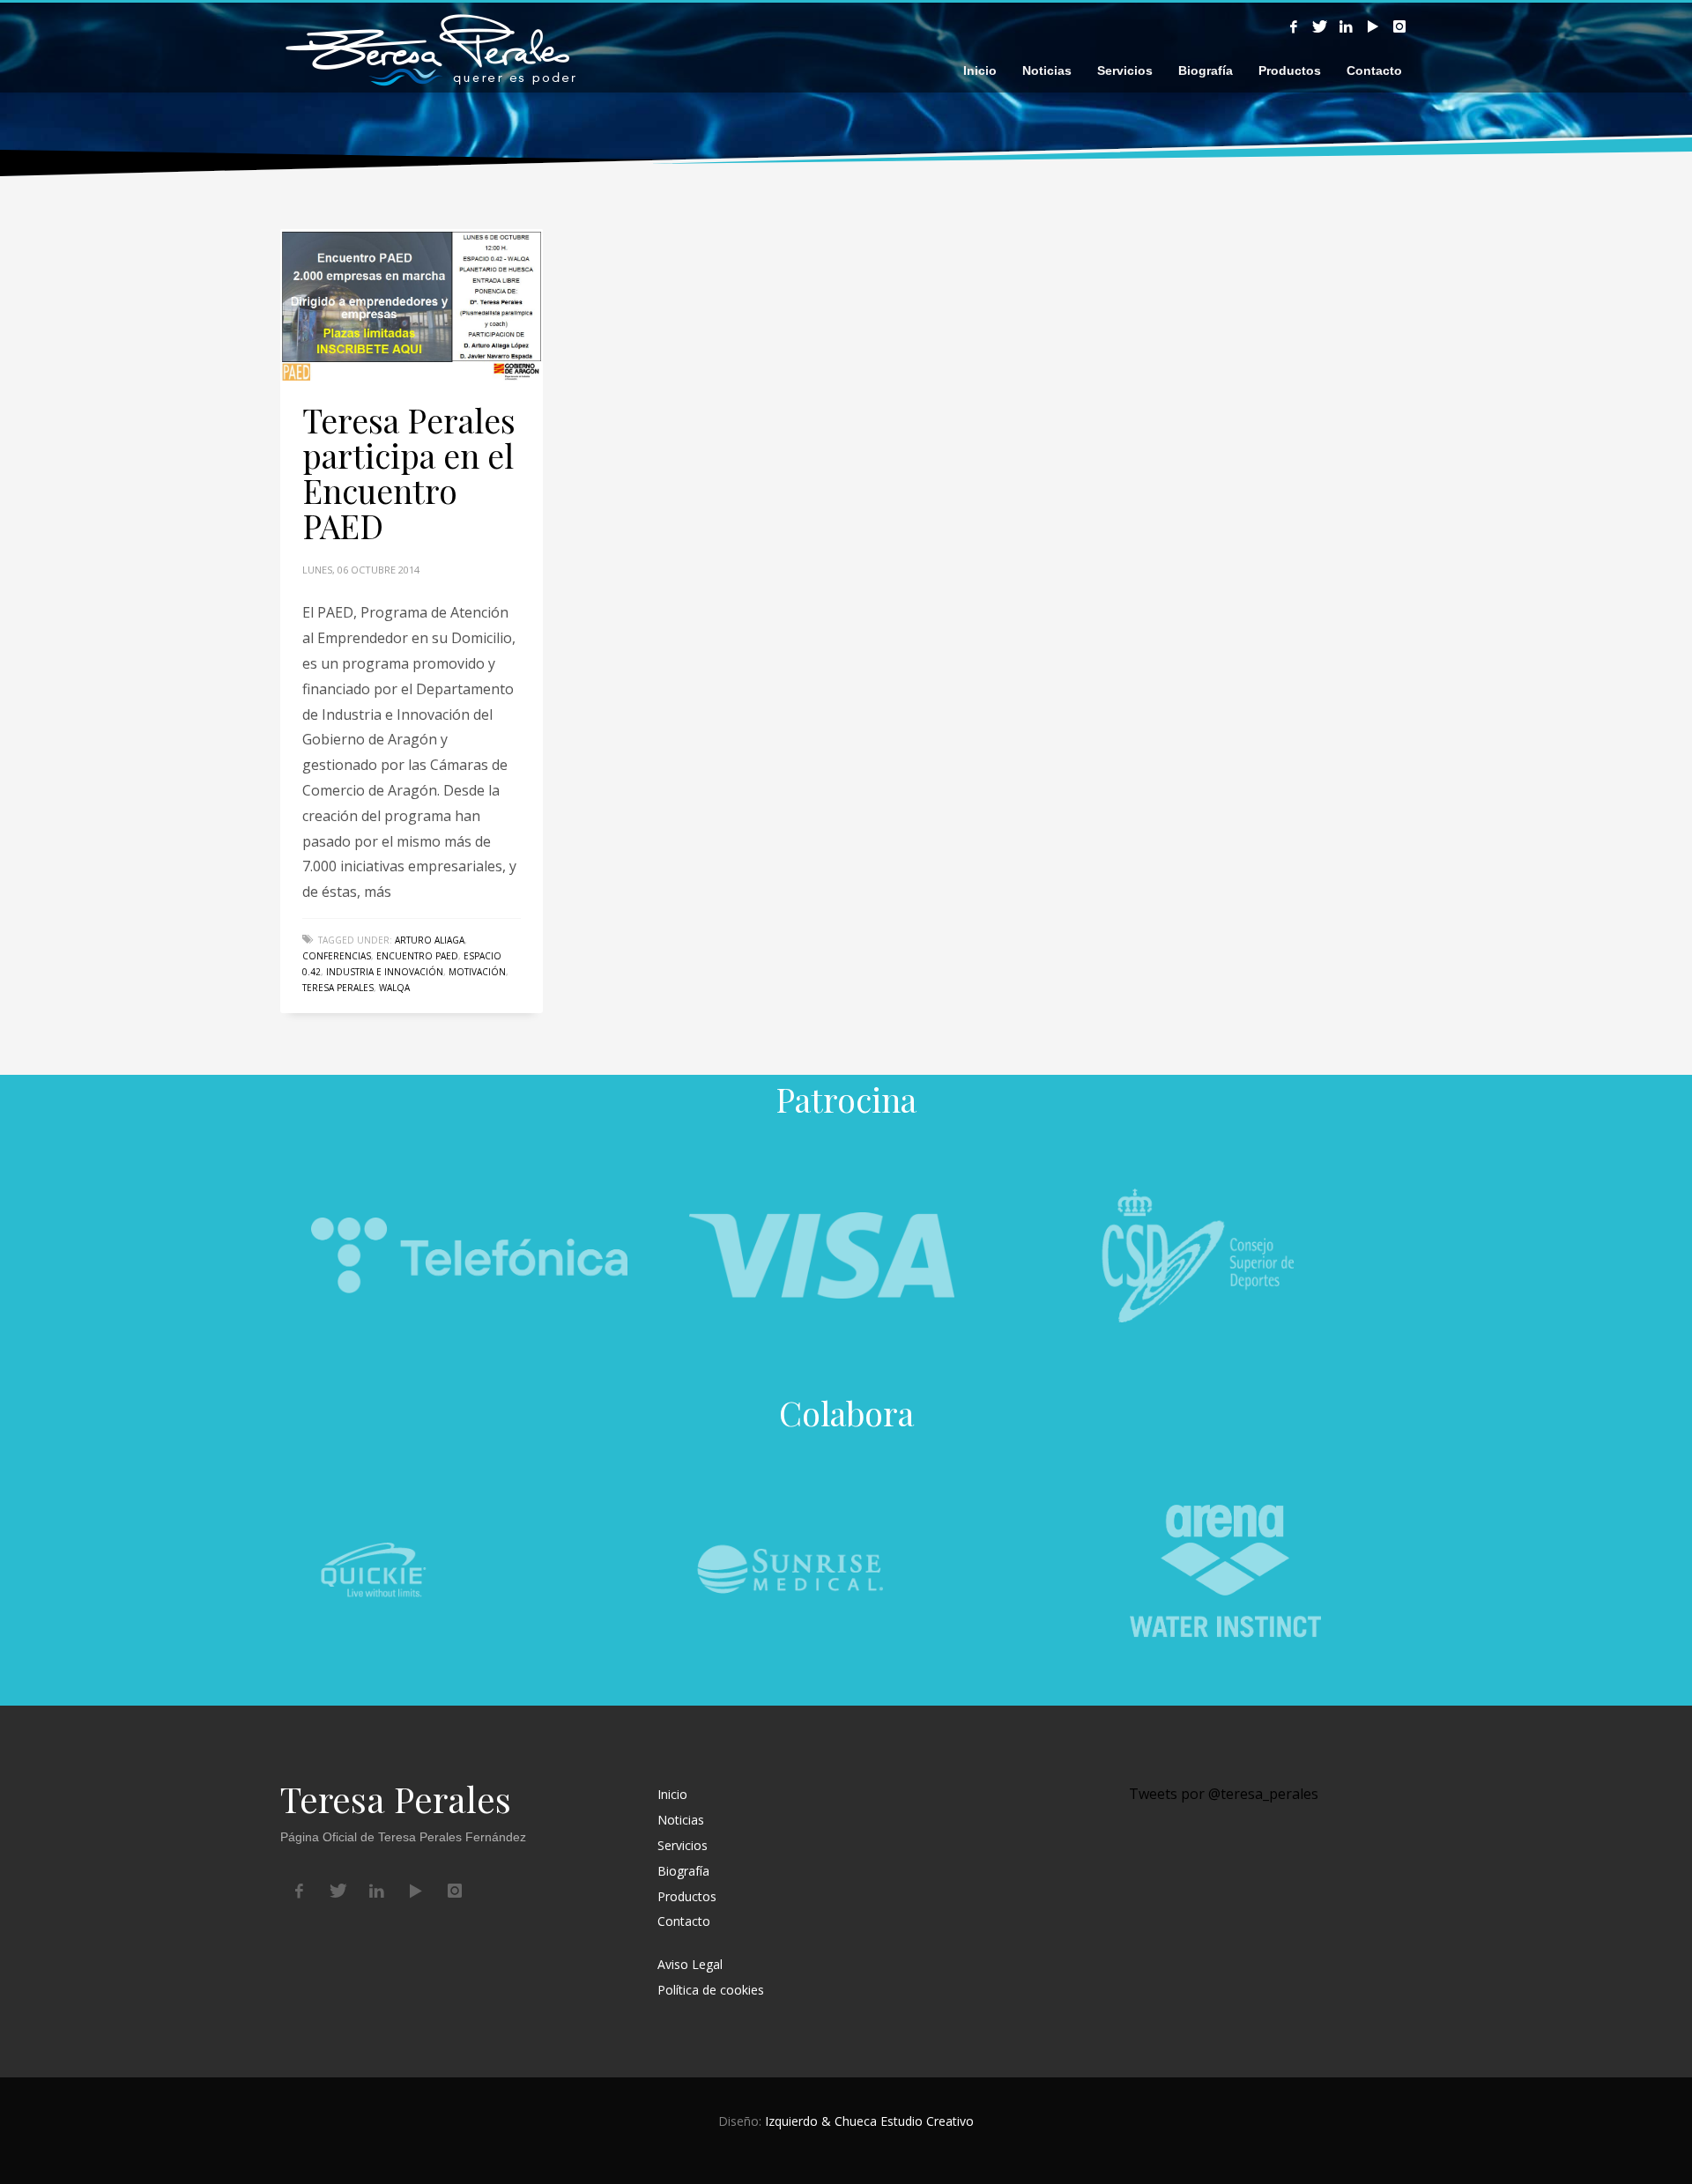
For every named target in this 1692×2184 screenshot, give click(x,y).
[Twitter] (1320, 26)
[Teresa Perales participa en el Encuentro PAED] (412, 305)
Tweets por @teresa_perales (1224, 1794)
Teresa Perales (338, 988)
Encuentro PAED (417, 956)
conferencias (337, 956)
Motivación (477, 972)
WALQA (394, 988)
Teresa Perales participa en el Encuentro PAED (409, 473)
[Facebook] (1294, 26)
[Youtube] (1373, 26)
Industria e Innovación (385, 972)
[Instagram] (1399, 26)
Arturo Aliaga (430, 940)
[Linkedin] (1347, 26)
